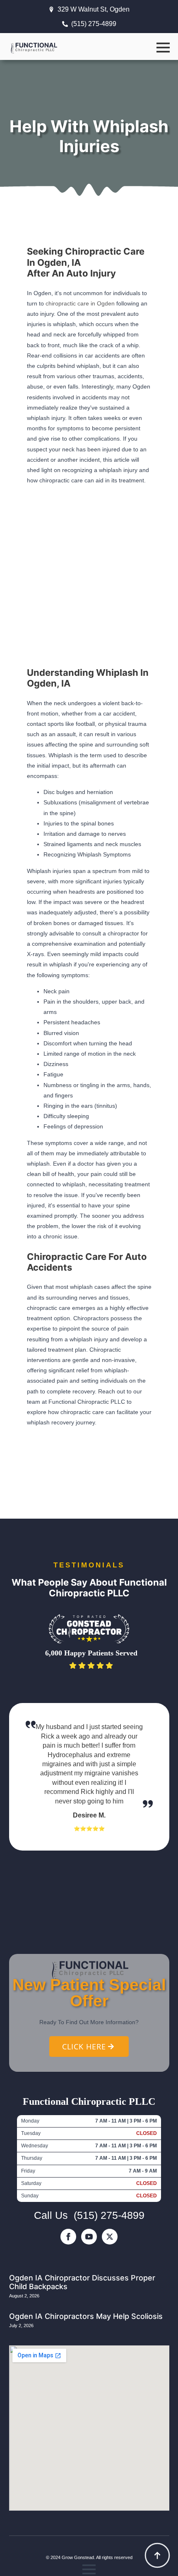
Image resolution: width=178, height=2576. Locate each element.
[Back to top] (157, 2555)
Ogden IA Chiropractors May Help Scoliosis (86, 2316)
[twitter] (110, 2237)
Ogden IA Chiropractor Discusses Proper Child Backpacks (82, 2282)
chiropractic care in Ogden (80, 303)
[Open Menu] (163, 48)
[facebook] (68, 2237)
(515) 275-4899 (109, 2215)
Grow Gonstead (78, 2557)
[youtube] (89, 2237)
